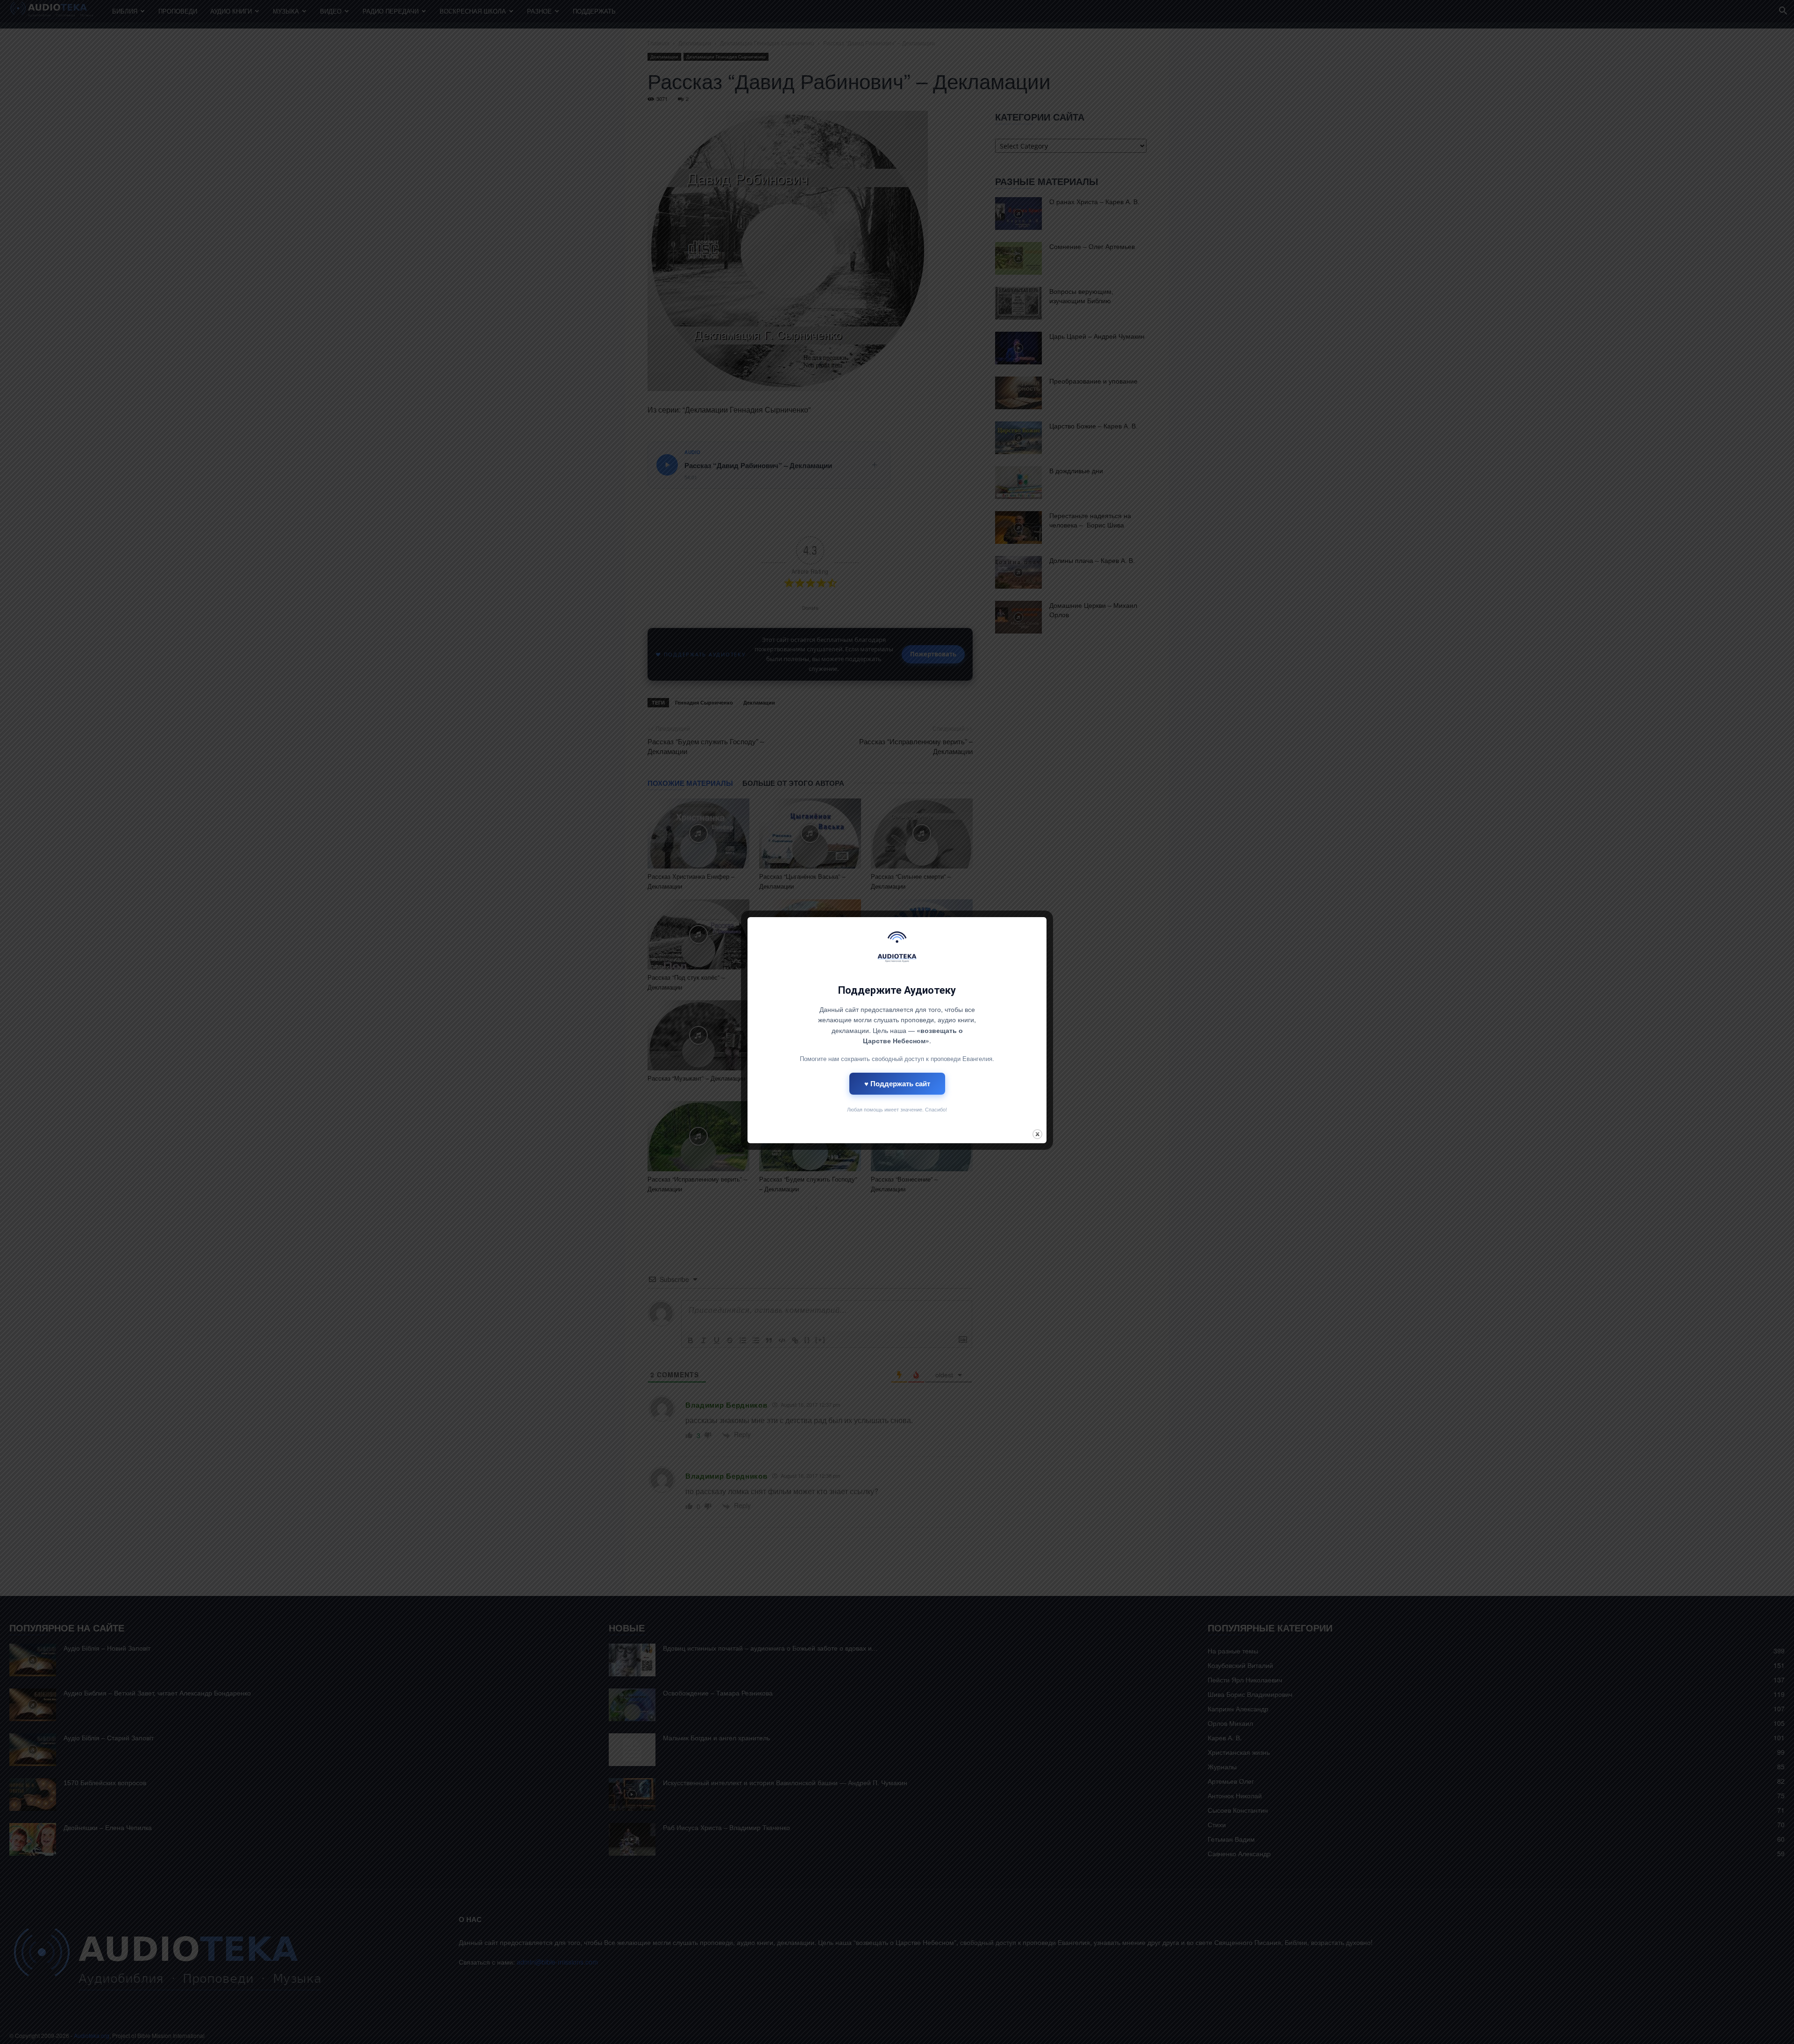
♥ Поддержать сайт (897, 1083)
